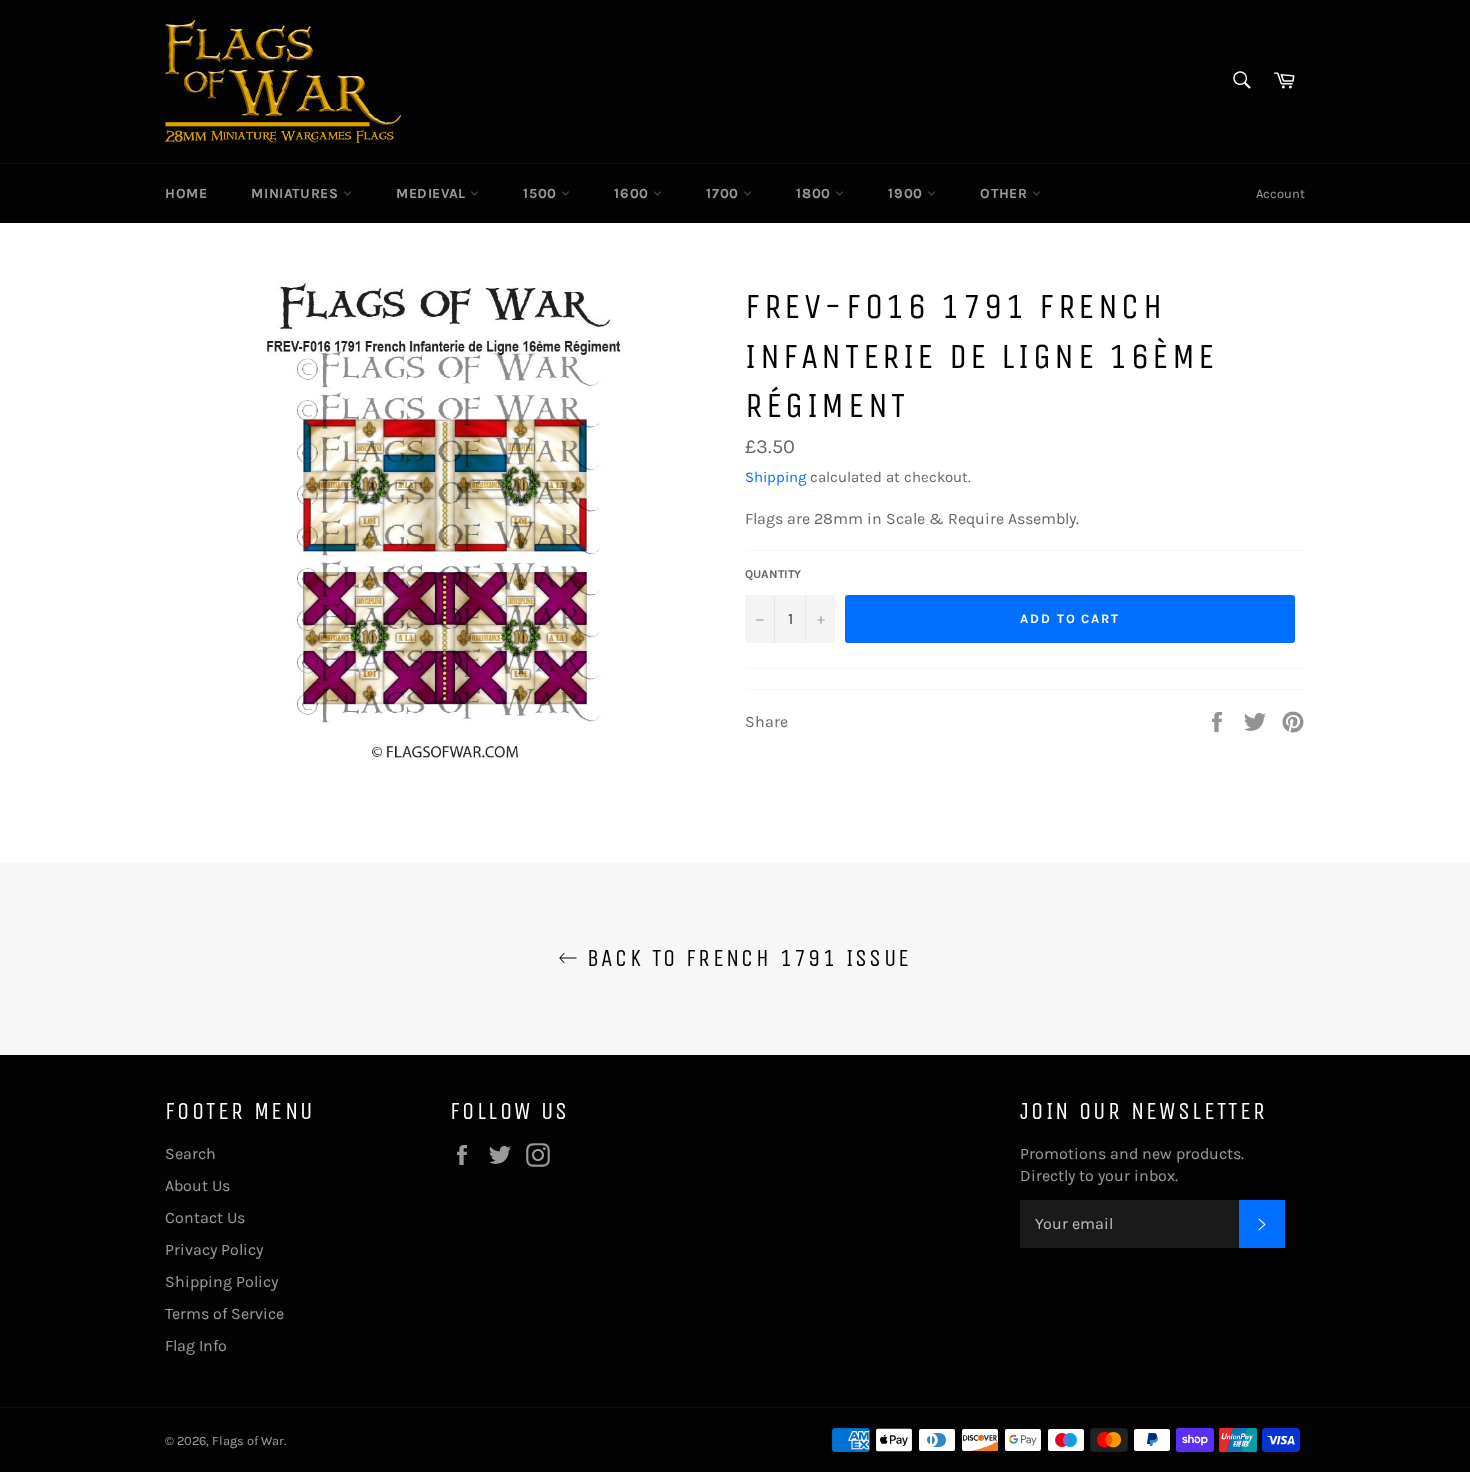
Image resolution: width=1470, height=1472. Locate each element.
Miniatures (297, 193)
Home (186, 193)
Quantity (773, 574)
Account (1280, 193)
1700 (724, 193)
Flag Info (196, 1345)
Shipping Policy (221, 1281)
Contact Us (205, 1217)
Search (190, 1153)
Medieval (433, 193)
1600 (633, 193)
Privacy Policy (214, 1249)
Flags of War (248, 1440)
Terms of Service (224, 1313)
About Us (197, 1185)
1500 (542, 193)
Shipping (775, 477)
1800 (815, 193)
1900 (907, 193)
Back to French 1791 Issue (744, 958)
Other (1006, 193)
